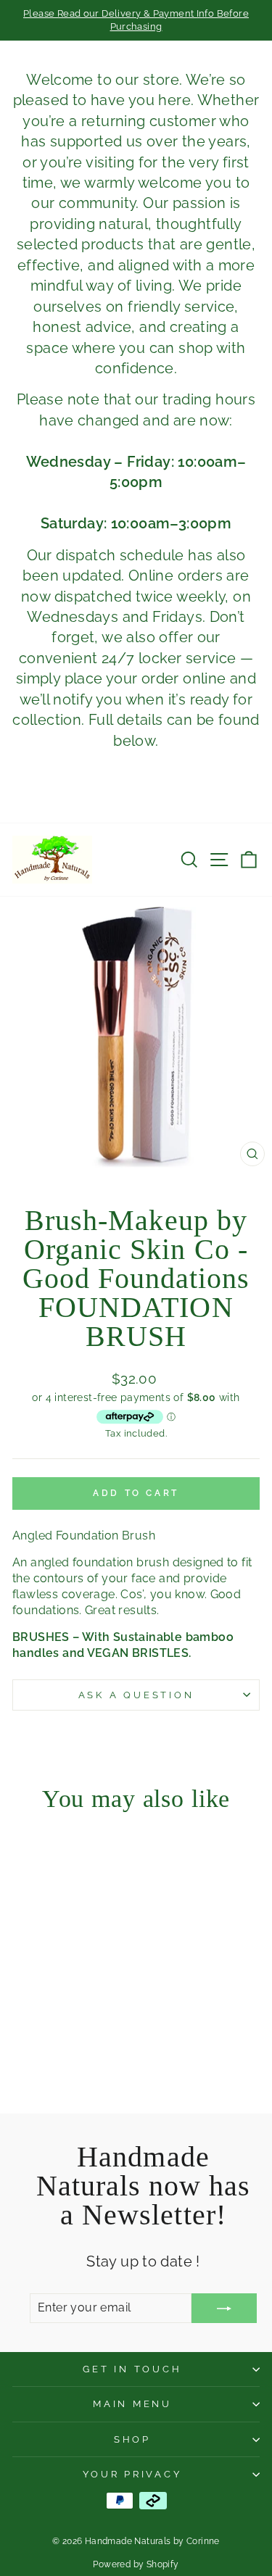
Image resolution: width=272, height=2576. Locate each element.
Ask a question (136, 1695)
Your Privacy (132, 2474)
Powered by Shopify (136, 2564)
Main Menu (132, 2404)
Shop (132, 2439)
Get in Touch (132, 2369)
